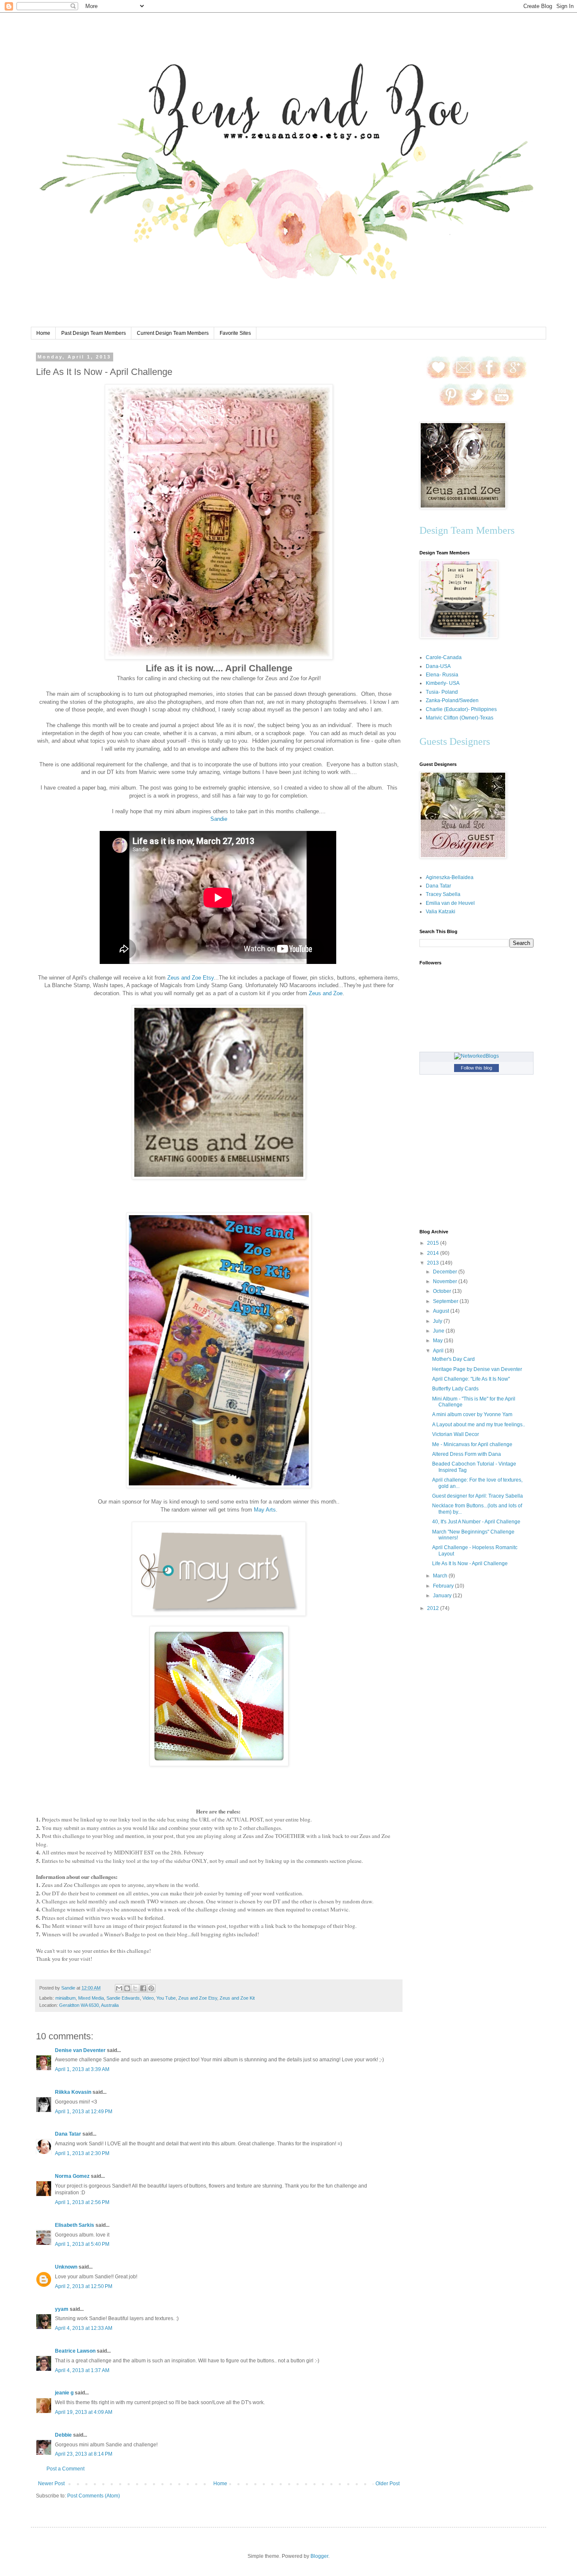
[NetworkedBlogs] (476, 1056)
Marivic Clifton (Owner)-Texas (460, 718)
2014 (434, 1253)
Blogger (319, 2556)
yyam (62, 2309)
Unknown (66, 2267)
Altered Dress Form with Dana (467, 1454)
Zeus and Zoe (326, 993)
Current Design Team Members (173, 333)
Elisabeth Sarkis (75, 2225)
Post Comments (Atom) (94, 2496)
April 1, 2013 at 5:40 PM (82, 2244)
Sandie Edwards (123, 1998)
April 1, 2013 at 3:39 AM (82, 2069)
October (443, 1291)
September (446, 1301)
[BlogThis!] (127, 1988)
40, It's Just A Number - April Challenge (476, 1522)
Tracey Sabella (443, 894)
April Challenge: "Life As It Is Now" (471, 1379)
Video (148, 1998)
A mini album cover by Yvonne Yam (472, 1414)
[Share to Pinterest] (151, 1988)
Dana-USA (438, 666)
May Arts (265, 1510)
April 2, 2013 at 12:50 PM (84, 2286)
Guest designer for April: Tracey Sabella (478, 1496)
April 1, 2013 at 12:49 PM (84, 2112)
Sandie (219, 819)
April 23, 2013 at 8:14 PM (84, 2454)
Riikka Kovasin (73, 2092)
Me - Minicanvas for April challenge (472, 1444)
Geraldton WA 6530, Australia (89, 2005)
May (438, 1341)
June (439, 1331)
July (438, 1321)
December (446, 1272)
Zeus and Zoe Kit (237, 1998)
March (441, 1576)
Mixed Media (91, 1998)
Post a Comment (65, 2469)
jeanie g (64, 2393)
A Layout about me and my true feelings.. (479, 1425)
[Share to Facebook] (143, 1988)
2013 (434, 1263)
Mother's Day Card (453, 1359)
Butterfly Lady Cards (455, 1389)
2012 (434, 1608)
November (446, 1281)
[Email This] (119, 1988)
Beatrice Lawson (75, 2351)
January (443, 1596)
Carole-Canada (444, 657)
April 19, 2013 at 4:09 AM (84, 2412)
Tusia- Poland (442, 692)
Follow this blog (476, 1068)
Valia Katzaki (441, 912)
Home (43, 333)
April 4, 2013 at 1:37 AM (82, 2370)
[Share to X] (135, 1988)
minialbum (65, 1998)
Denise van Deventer (80, 2050)
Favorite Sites (235, 333)
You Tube (166, 1998)
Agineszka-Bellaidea (450, 877)
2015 (434, 1243)
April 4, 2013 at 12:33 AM (84, 2328)
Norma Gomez (72, 2176)
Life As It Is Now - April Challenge (470, 1564)
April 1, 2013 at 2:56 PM (82, 2202)
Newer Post (51, 2484)
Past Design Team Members (94, 333)
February (444, 1586)
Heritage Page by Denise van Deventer (477, 1369)
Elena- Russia (442, 675)
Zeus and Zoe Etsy (191, 978)
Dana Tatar (68, 2134)
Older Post (388, 2484)
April (439, 1351)
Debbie (63, 2435)
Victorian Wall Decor (456, 1434)
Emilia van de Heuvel (450, 903)
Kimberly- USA (443, 683)
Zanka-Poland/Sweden (452, 700)
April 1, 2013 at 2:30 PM (82, 2153)
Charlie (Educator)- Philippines (461, 709)
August (442, 1311)
